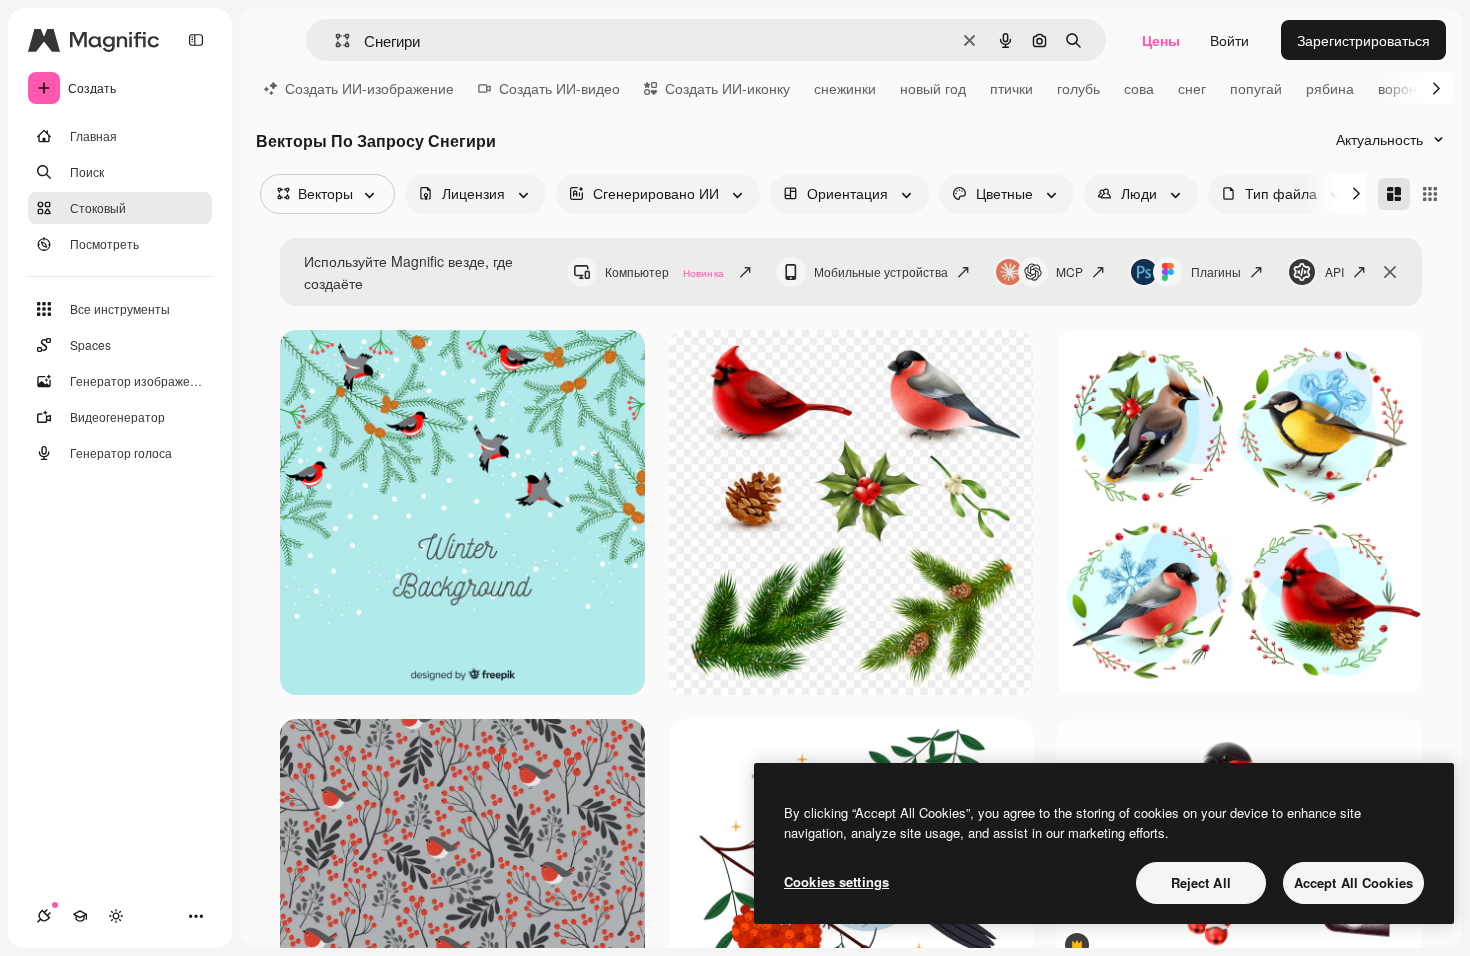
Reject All (1201, 882)
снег (1192, 88)
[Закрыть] (1390, 272)
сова (1139, 88)
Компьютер (664, 271)
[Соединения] (44, 916)
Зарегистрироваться (1363, 40)
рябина (1330, 88)
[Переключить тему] (116, 916)
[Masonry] (1394, 194)
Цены (1161, 40)
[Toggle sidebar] (196, 40)
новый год (933, 88)
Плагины (1216, 271)
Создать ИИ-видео (559, 88)
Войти (1229, 40)
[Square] (1430, 194)
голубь (1078, 88)
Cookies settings (836, 881)
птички (1011, 88)
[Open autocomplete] (334, 40)
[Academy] (80, 916)
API (1334, 271)
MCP (1069, 271)
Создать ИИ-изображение (369, 88)
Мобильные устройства (881, 271)
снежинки (845, 88)
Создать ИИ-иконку (727, 88)
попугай (1256, 88)
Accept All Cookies (1353, 882)
